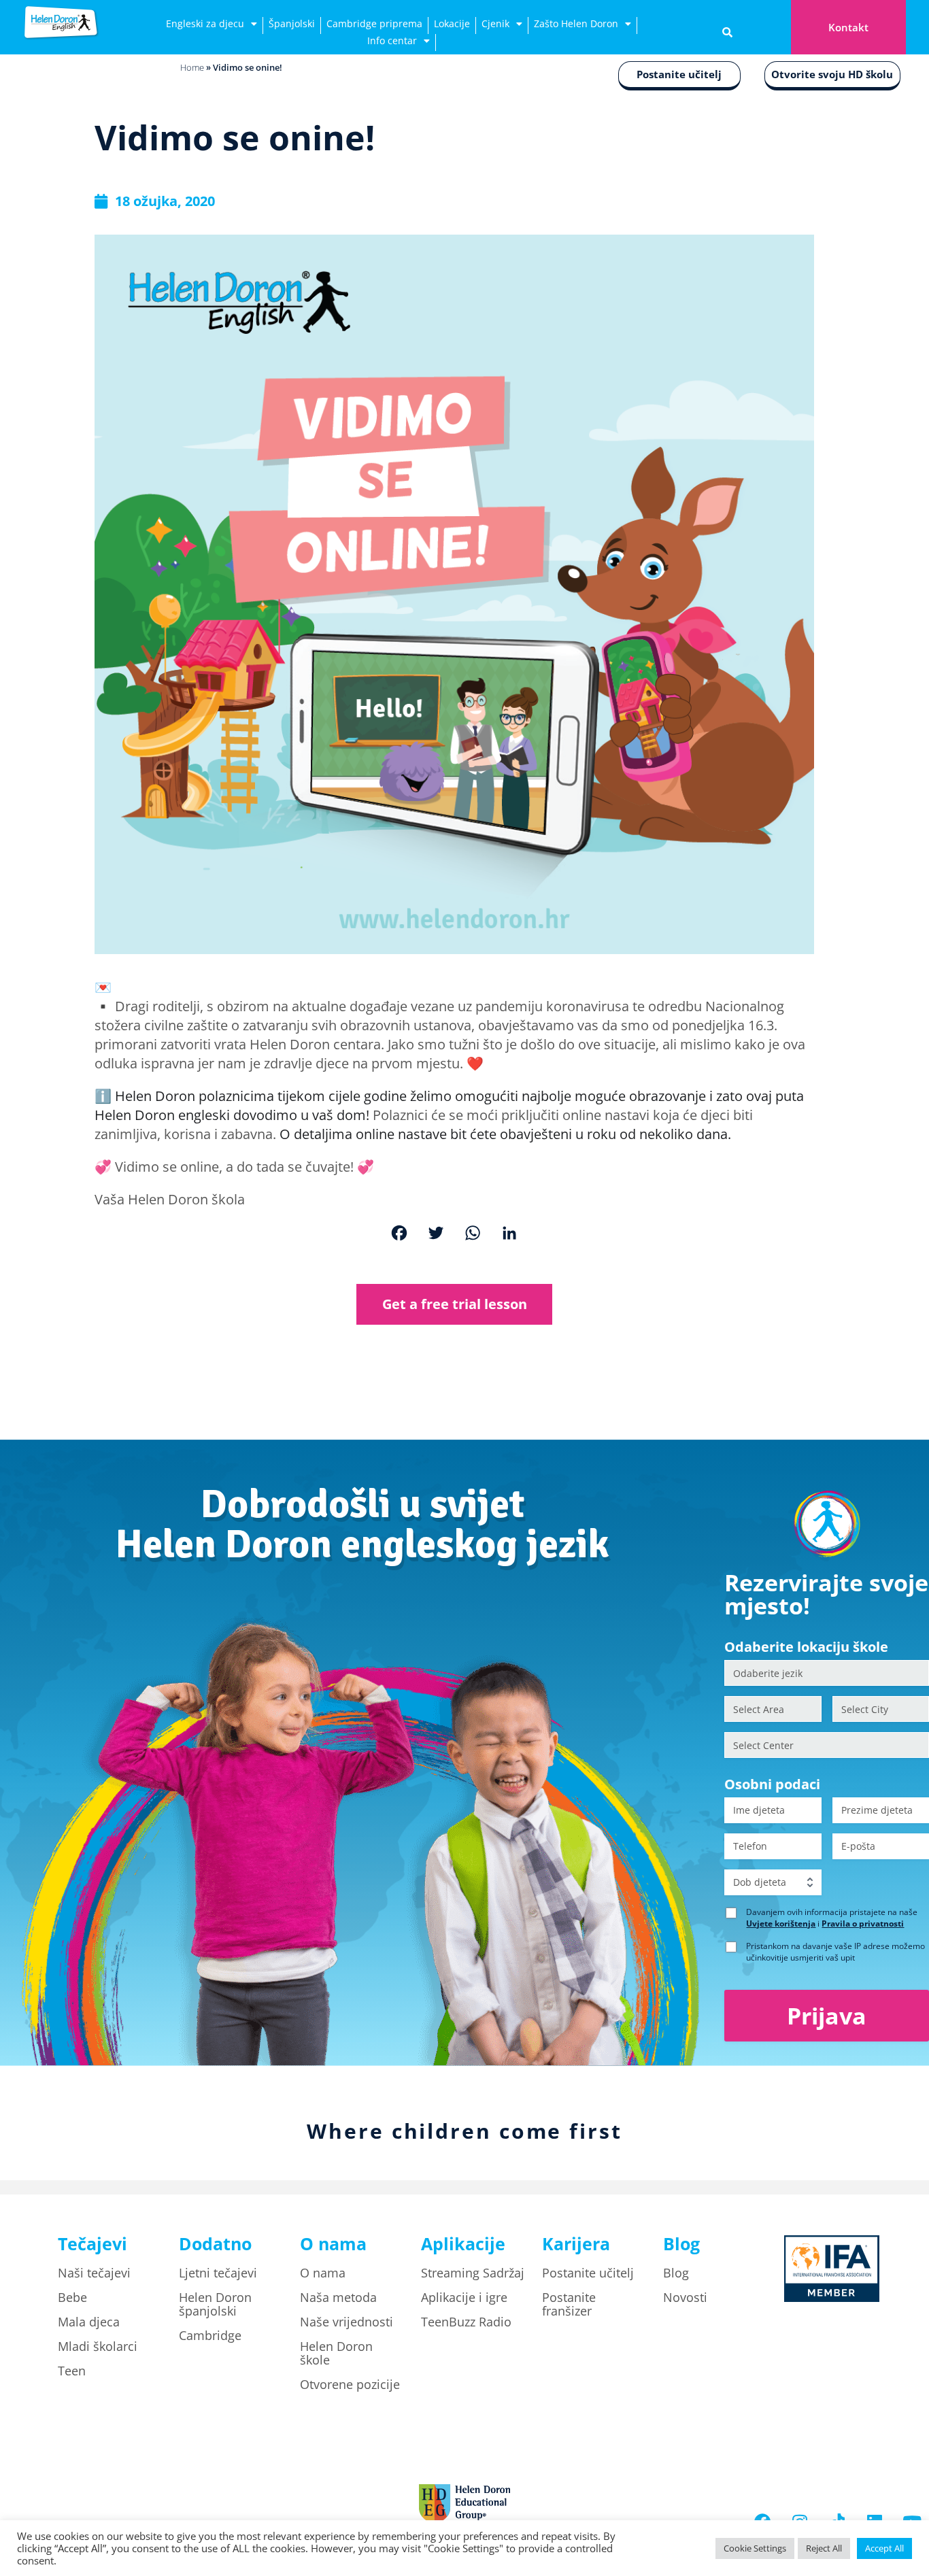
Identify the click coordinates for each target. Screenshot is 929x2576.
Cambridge (210, 2335)
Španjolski (292, 23)
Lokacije (452, 23)
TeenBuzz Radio (466, 2322)
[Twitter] (436, 1235)
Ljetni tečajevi (218, 2273)
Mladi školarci (98, 2346)
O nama (323, 2273)
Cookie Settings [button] (755, 2548)
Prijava (827, 2016)
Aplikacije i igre (464, 2297)
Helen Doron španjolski (215, 2304)
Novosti (685, 2297)
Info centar (392, 40)
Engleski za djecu (205, 23)
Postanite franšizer (569, 2304)
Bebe (72, 2297)
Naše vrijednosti (347, 2322)
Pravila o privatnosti (863, 1923)
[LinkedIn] (509, 1235)
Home (192, 67)
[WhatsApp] (473, 1235)
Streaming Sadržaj (473, 2273)
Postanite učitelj (679, 74)
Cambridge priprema (374, 23)
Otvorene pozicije (350, 2384)
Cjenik (495, 23)
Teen (72, 2371)
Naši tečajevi (94, 2273)
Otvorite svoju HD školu (832, 74)
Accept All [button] (884, 2548)
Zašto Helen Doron (576, 23)
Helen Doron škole (336, 2353)
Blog (676, 2273)
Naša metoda (338, 2297)
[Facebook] (399, 1235)
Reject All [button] (824, 2548)
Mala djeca (89, 2322)
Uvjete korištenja (781, 1923)
